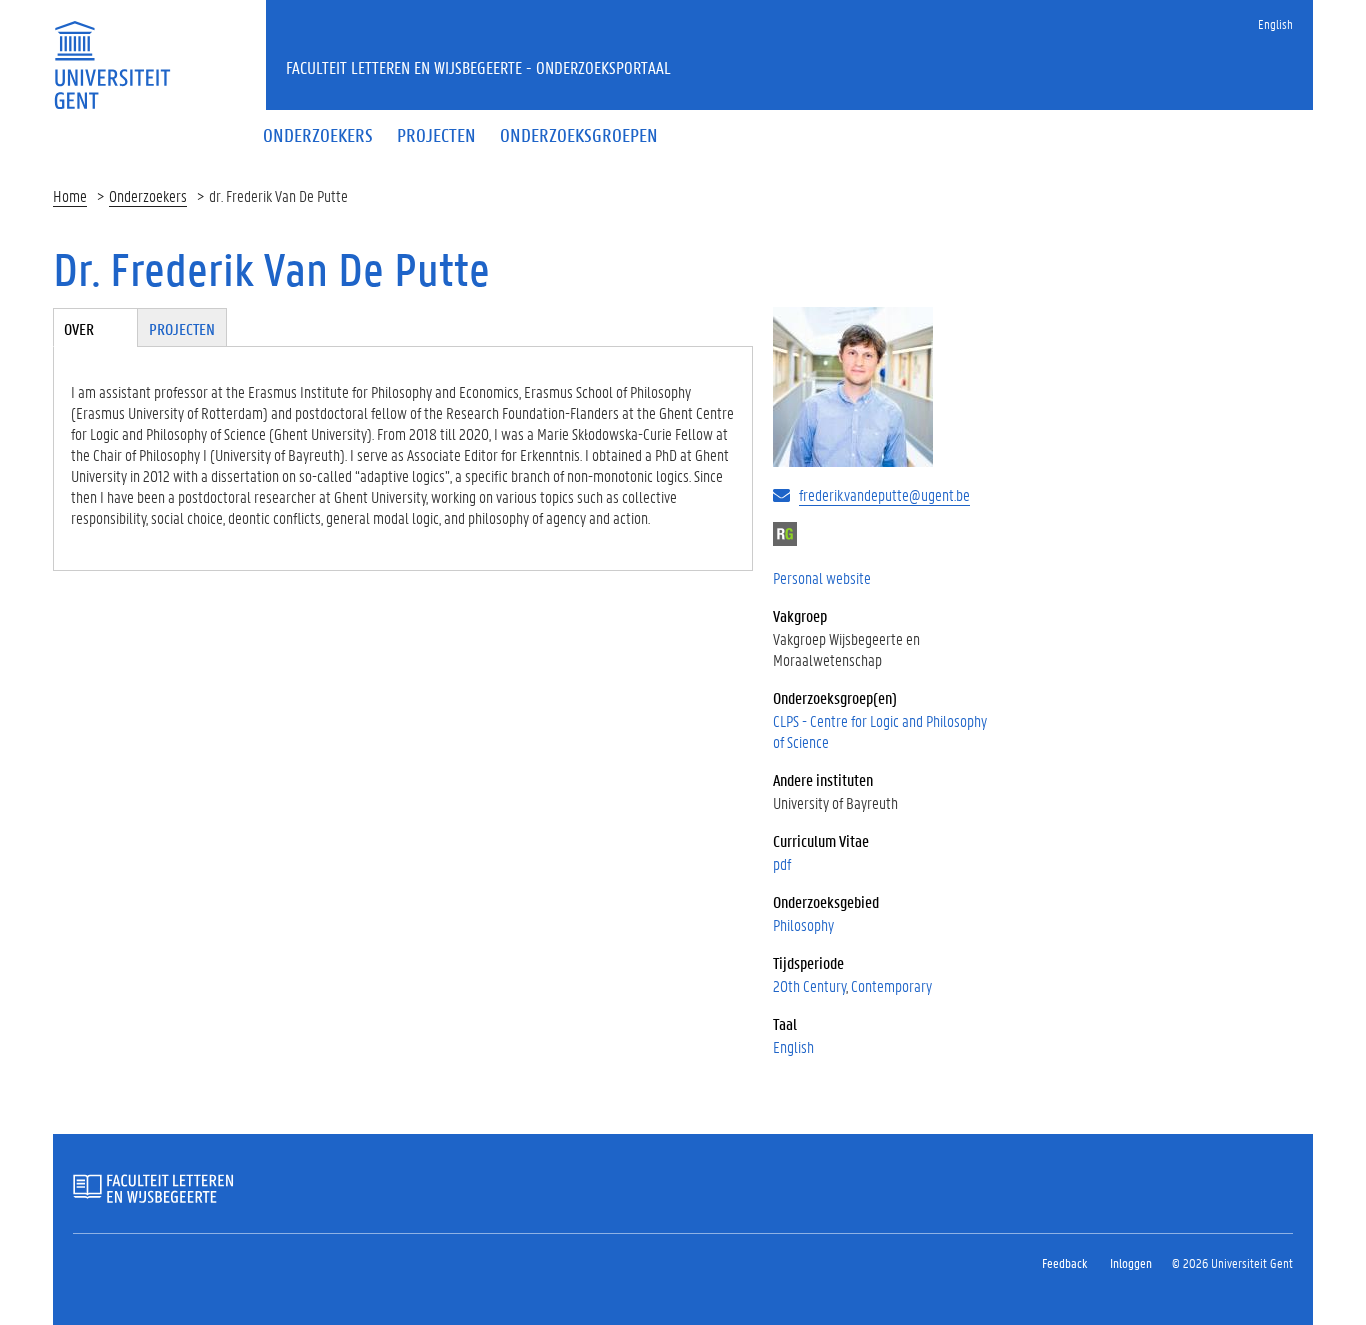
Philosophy (803, 924)
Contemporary (891, 985)
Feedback (1064, 1262)
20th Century (809, 985)
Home (70, 195)
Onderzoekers (148, 195)
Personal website (822, 577)
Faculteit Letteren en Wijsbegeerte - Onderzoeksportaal (478, 67)
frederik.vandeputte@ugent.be (884, 494)
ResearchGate (785, 534)
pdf (782, 863)
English (1275, 23)
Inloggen (1131, 1262)
